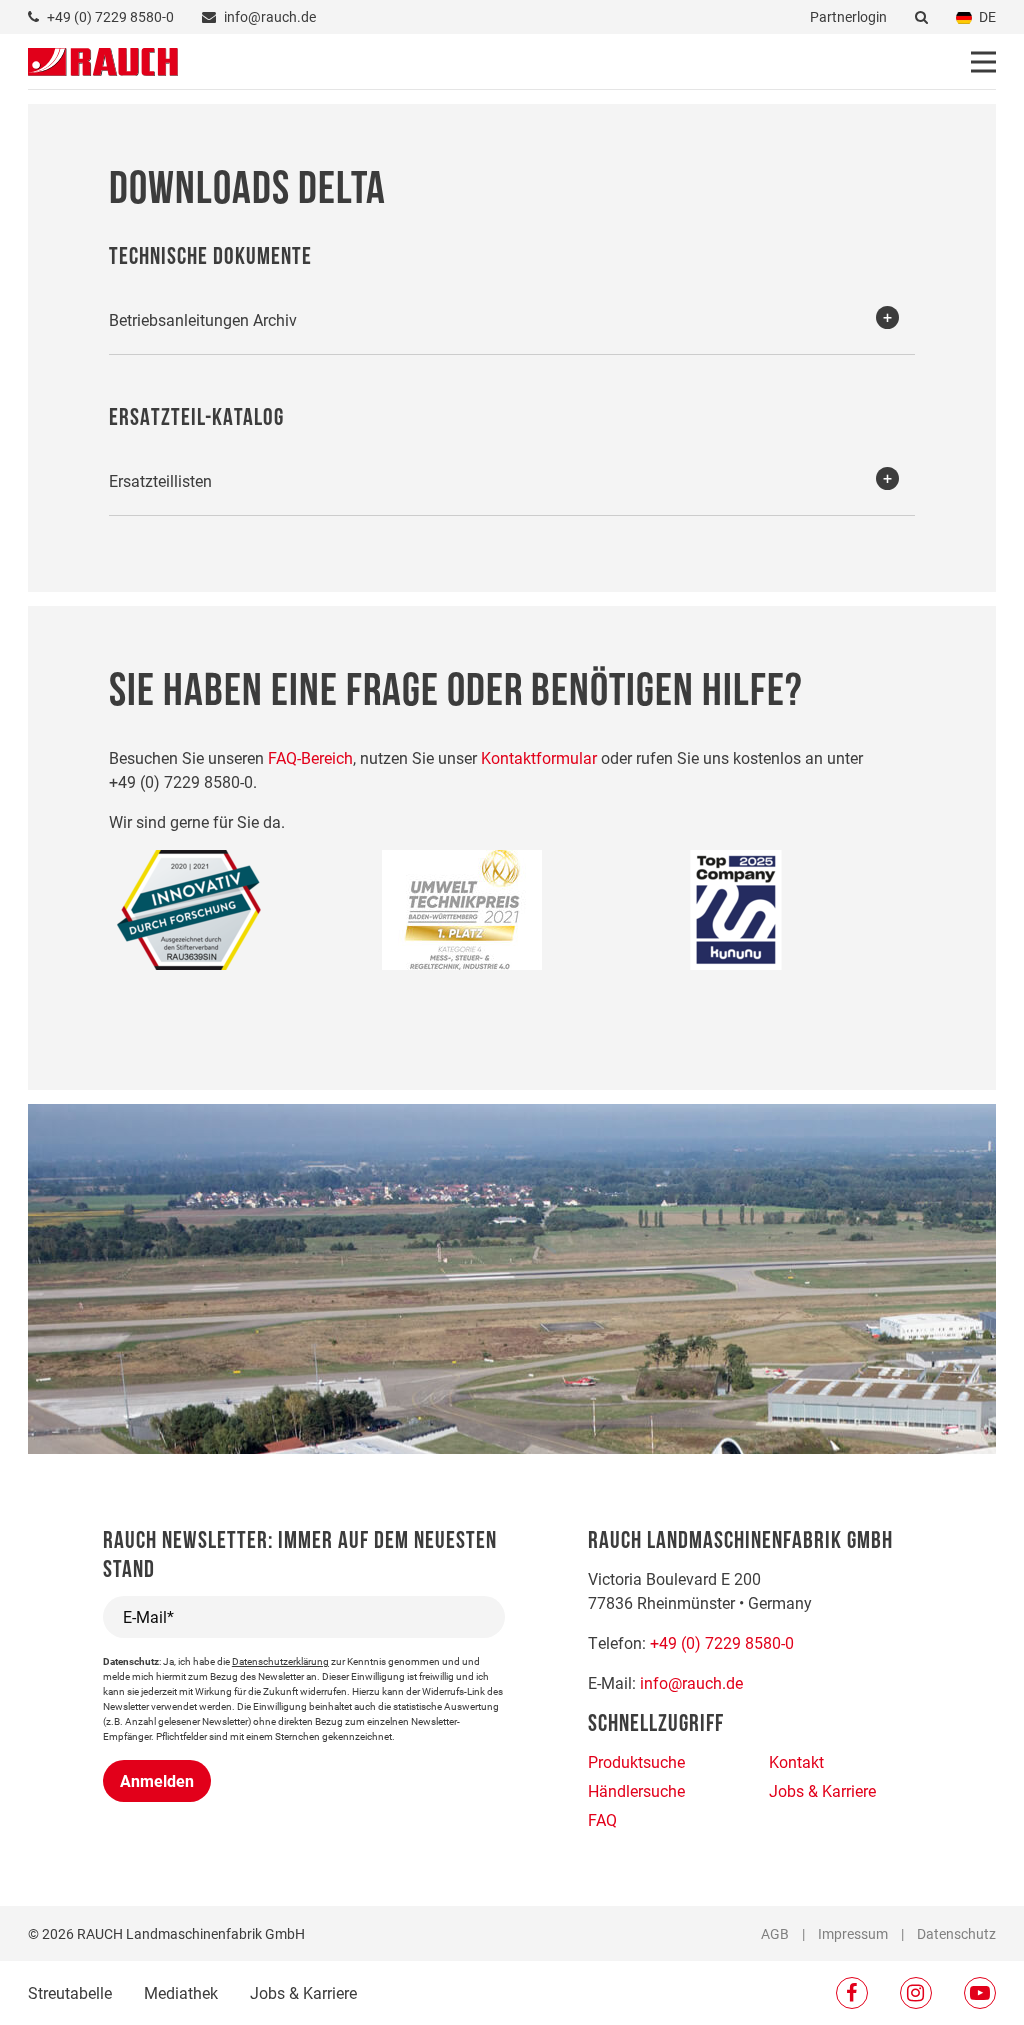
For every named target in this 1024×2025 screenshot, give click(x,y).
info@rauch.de (691, 1682)
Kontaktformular (539, 757)
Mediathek (181, 1992)
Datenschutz (956, 1933)
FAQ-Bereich (310, 757)
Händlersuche (636, 1790)
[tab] (512, 318)
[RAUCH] (103, 59)
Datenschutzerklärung (280, 1661)
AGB (775, 1933)
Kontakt (796, 1761)
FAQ (602, 1819)
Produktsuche (636, 1761)
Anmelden (157, 1780)
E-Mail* (148, 1616)
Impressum (853, 1933)
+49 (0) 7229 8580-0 (722, 1642)
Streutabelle (70, 1992)
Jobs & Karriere (303, 1992)
